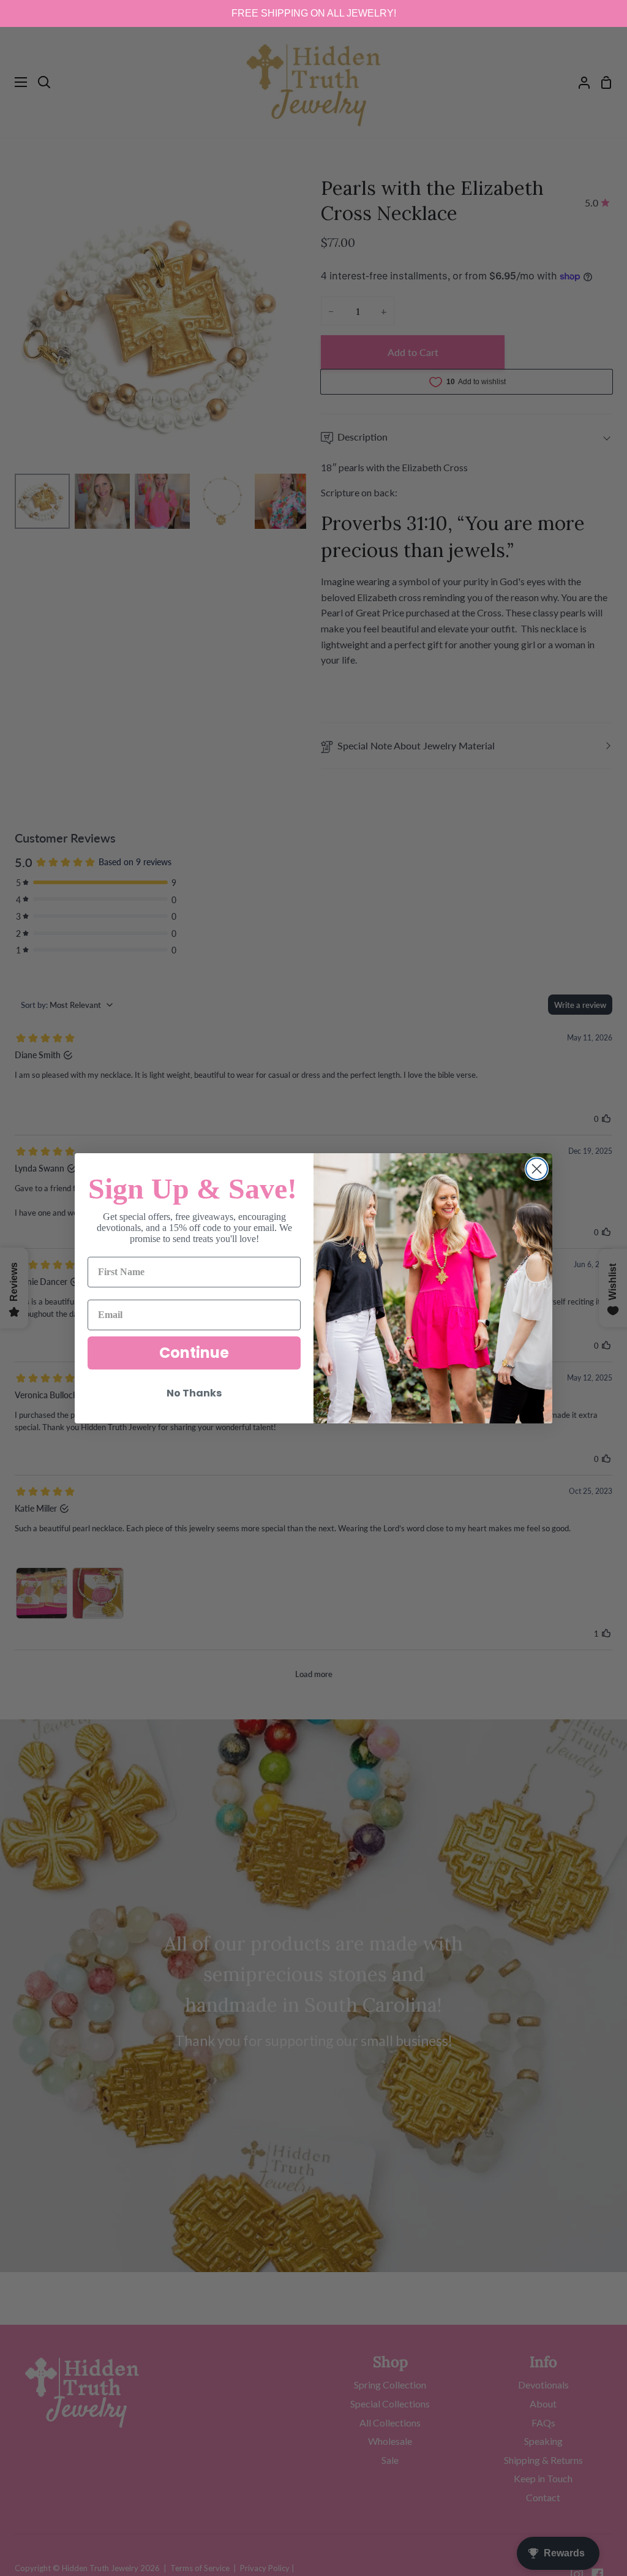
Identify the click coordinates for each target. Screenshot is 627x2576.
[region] (313, 13)
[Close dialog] (537, 1169)
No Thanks (194, 1393)
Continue (194, 1353)
